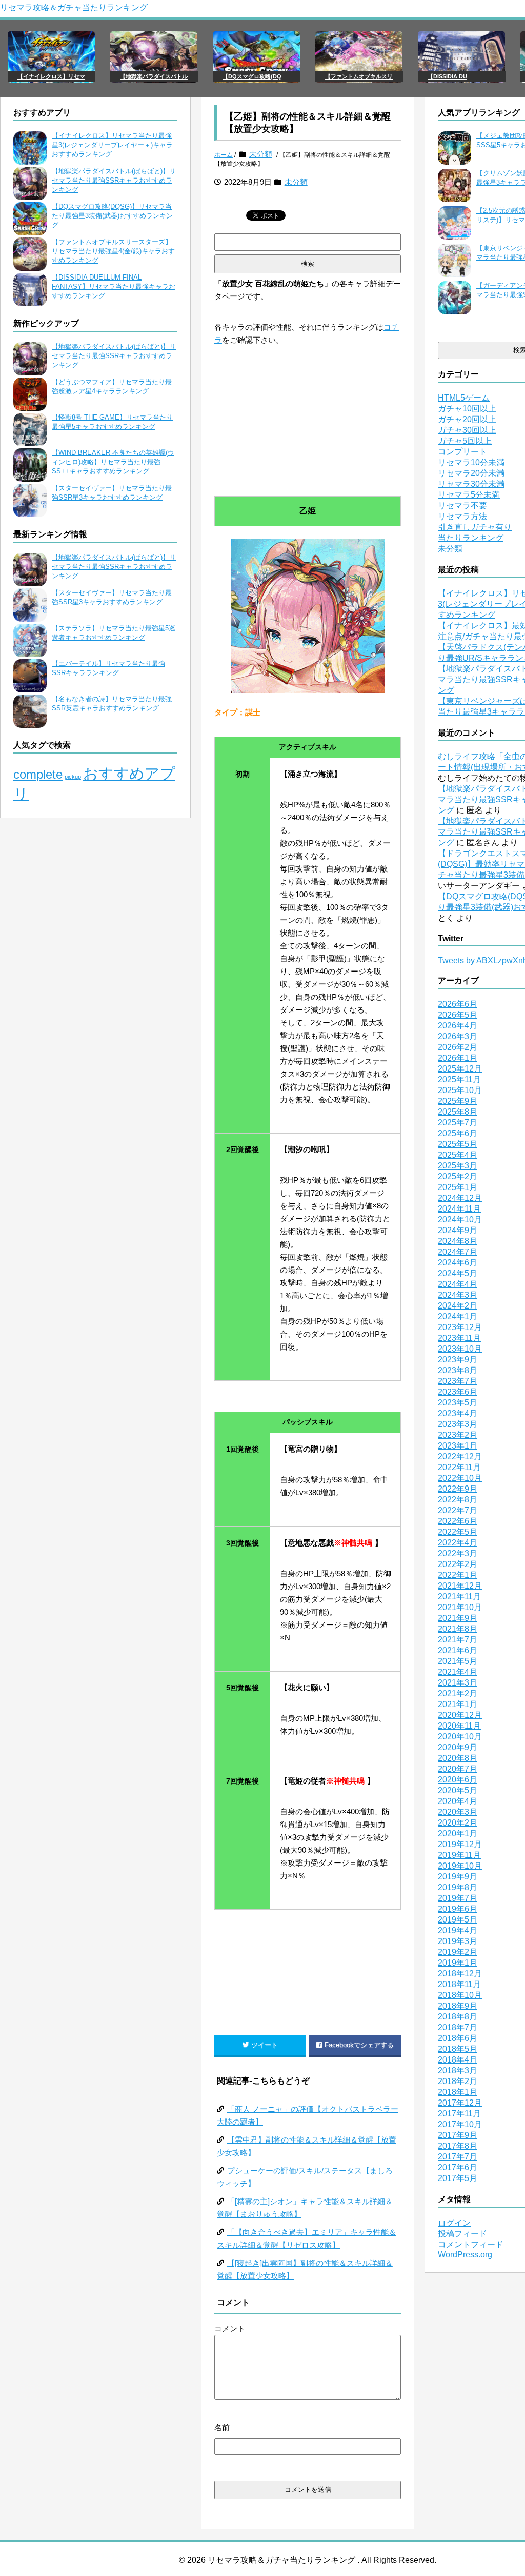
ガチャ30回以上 (467, 430)
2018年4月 (458, 2060)
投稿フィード (462, 2234)
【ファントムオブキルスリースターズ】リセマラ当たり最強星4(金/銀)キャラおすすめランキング (113, 251)
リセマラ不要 (462, 506)
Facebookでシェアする (359, 2045)
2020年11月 (459, 1726)
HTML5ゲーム (464, 398)
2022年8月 (458, 1500)
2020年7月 (458, 1769)
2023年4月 (458, 1413)
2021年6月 (458, 1650)
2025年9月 (458, 1101)
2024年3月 (458, 1295)
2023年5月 (458, 1403)
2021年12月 (460, 1586)
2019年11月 (459, 1855)
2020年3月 (458, 1812)
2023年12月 (460, 1327)
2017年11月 (459, 2114)
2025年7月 (458, 1123)
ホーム (224, 155)
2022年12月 (460, 1457)
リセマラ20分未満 (471, 473)
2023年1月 (458, 1446)
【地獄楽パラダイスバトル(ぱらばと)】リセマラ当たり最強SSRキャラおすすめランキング (114, 180)
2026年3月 (458, 1036)
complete (38, 774)
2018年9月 (458, 2006)
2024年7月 (458, 1252)
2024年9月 (458, 1230)
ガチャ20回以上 (467, 419)
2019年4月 (458, 1930)
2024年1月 (458, 1316)
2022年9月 (458, 1489)
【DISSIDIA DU (447, 76)
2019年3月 (458, 1941)
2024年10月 (460, 1220)
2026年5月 (458, 1015)
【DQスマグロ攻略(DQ (252, 76)
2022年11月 (459, 1467)
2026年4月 (458, 1026)
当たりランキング (471, 538)
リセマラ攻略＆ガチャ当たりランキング (74, 7)
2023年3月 (458, 1424)
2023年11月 (459, 1338)
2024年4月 (458, 1284)
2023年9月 (458, 1360)
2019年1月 (458, 1963)
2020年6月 (458, 1780)
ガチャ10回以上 (467, 409)
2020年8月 (458, 1758)
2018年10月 (460, 1995)
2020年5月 (458, 1790)
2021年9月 (458, 1618)
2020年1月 (458, 1834)
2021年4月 (458, 1672)
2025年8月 (458, 1112)
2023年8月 (458, 1370)
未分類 (261, 154)
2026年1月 (458, 1058)
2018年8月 (458, 2017)
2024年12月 (460, 1198)
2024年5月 (458, 1273)
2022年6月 (458, 1521)
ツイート (265, 2045)
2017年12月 (460, 2103)
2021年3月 (458, 1683)
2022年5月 (458, 1532)
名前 (222, 2428)
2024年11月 (459, 1209)
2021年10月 (460, 1607)
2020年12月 (460, 1715)
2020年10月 (460, 1737)
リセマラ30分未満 (471, 484)
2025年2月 (458, 1176)
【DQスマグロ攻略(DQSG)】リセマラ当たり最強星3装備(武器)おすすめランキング (112, 216)
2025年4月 (458, 1155)
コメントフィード (471, 2244)
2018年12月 (460, 1974)
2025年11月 (459, 1079)
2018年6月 (458, 2038)
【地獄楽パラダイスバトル (154, 76)
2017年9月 (458, 2135)
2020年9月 (458, 1747)
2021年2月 (458, 1693)
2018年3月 (458, 2070)
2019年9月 (458, 1877)
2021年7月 (458, 1640)
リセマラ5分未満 (469, 495)
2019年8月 (458, 1887)
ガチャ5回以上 (465, 441)
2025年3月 (458, 1166)
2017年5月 (458, 2178)
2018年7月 (458, 2027)
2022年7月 (458, 1510)
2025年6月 (458, 1133)
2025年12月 (460, 1069)
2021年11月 (459, 1597)
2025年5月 (458, 1144)
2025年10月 (460, 1090)
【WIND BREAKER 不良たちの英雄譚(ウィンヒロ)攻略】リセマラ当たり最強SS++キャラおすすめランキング (113, 462)
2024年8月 (458, 1241)
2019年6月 (458, 1909)
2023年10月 (460, 1349)
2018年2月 (458, 2081)
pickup (73, 777)
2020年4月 (458, 1801)
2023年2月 (458, 1435)
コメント (230, 2329)
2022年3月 (458, 1553)
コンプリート (462, 452)
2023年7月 (458, 1381)
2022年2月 (458, 1564)
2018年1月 (458, 2092)
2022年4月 (458, 1543)
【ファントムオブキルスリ (359, 76)
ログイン (454, 2223)
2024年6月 (458, 1263)
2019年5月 (458, 1920)
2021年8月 (458, 1629)
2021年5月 (458, 1661)
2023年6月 (458, 1392)
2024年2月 (458, 1306)
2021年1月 (458, 1704)
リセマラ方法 (462, 516)
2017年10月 (460, 2124)
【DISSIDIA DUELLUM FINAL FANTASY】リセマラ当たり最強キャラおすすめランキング (114, 286)
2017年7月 (458, 2157)
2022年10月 (460, 1478)
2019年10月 (460, 1866)
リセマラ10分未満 (471, 462)
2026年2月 (458, 1047)
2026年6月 (458, 1004)
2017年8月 (458, 2146)
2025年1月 (458, 1187)
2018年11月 (459, 1984)
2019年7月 (458, 1898)
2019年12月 (460, 1844)
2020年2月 (458, 1823)
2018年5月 (458, 2049)
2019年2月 (458, 1952)
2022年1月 (458, 1575)
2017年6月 (458, 2167)
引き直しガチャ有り (475, 527)
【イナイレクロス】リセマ (51, 76)
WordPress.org (465, 2255)
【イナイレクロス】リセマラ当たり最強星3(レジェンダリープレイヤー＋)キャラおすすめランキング (112, 145)
